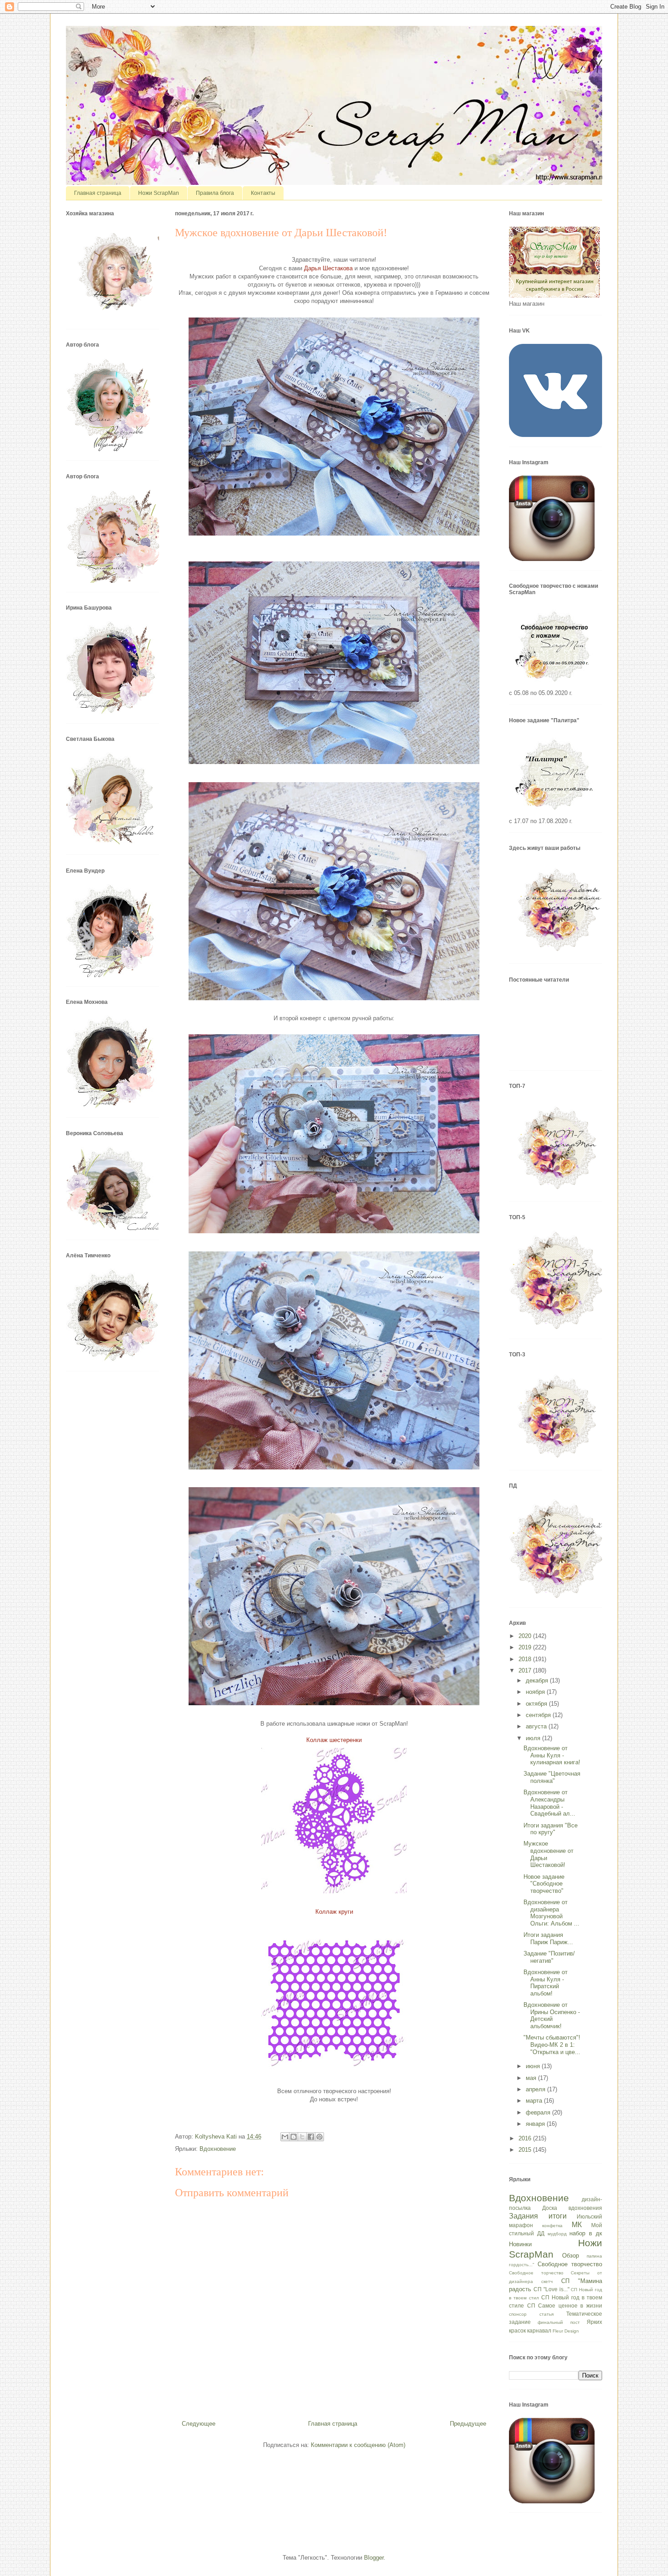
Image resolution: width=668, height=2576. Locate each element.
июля (534, 1738)
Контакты (263, 193)
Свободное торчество (536, 2273)
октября (537, 1704)
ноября (536, 1692)
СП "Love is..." (551, 2289)
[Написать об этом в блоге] (294, 2137)
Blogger (374, 2558)
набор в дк (586, 2233)
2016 (526, 2138)
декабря (538, 1680)
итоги (558, 2216)
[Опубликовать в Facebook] (311, 2137)
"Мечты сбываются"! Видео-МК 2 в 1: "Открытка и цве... (552, 2045)
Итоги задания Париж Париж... (548, 1938)
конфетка (552, 2226)
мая (532, 2078)
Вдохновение (218, 2149)
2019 (526, 1647)
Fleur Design (566, 2331)
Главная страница (98, 193)
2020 (526, 1636)
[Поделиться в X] (302, 2137)
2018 (526, 1659)
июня (534, 2066)
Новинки (520, 2244)
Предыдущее (468, 2424)
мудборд (557, 2234)
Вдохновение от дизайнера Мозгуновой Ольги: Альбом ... (551, 1913)
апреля (536, 2089)
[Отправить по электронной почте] (285, 2137)
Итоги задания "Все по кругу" (551, 1829)
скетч (547, 2281)
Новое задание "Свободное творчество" (544, 1884)
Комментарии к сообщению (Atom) (358, 2445)
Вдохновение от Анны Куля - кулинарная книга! (552, 1755)
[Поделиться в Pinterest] (319, 2137)
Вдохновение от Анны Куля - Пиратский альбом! (546, 1983)
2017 (526, 1670)
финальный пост (558, 2322)
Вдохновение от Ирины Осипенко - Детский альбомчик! (552, 2015)
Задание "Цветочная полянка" (552, 1777)
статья (546, 2314)
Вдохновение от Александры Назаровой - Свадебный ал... (549, 1803)
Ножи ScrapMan (159, 193)
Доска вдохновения (572, 2208)
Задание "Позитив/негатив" (549, 1957)
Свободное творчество (570, 2264)
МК (577, 2225)
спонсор (518, 2314)
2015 (526, 2150)
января (536, 2124)
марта (535, 2101)
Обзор (571, 2256)
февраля (539, 2112)
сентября (539, 1715)
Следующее (199, 2424)
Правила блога (215, 193)
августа (537, 1726)
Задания (523, 2216)
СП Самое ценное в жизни (565, 2305)
